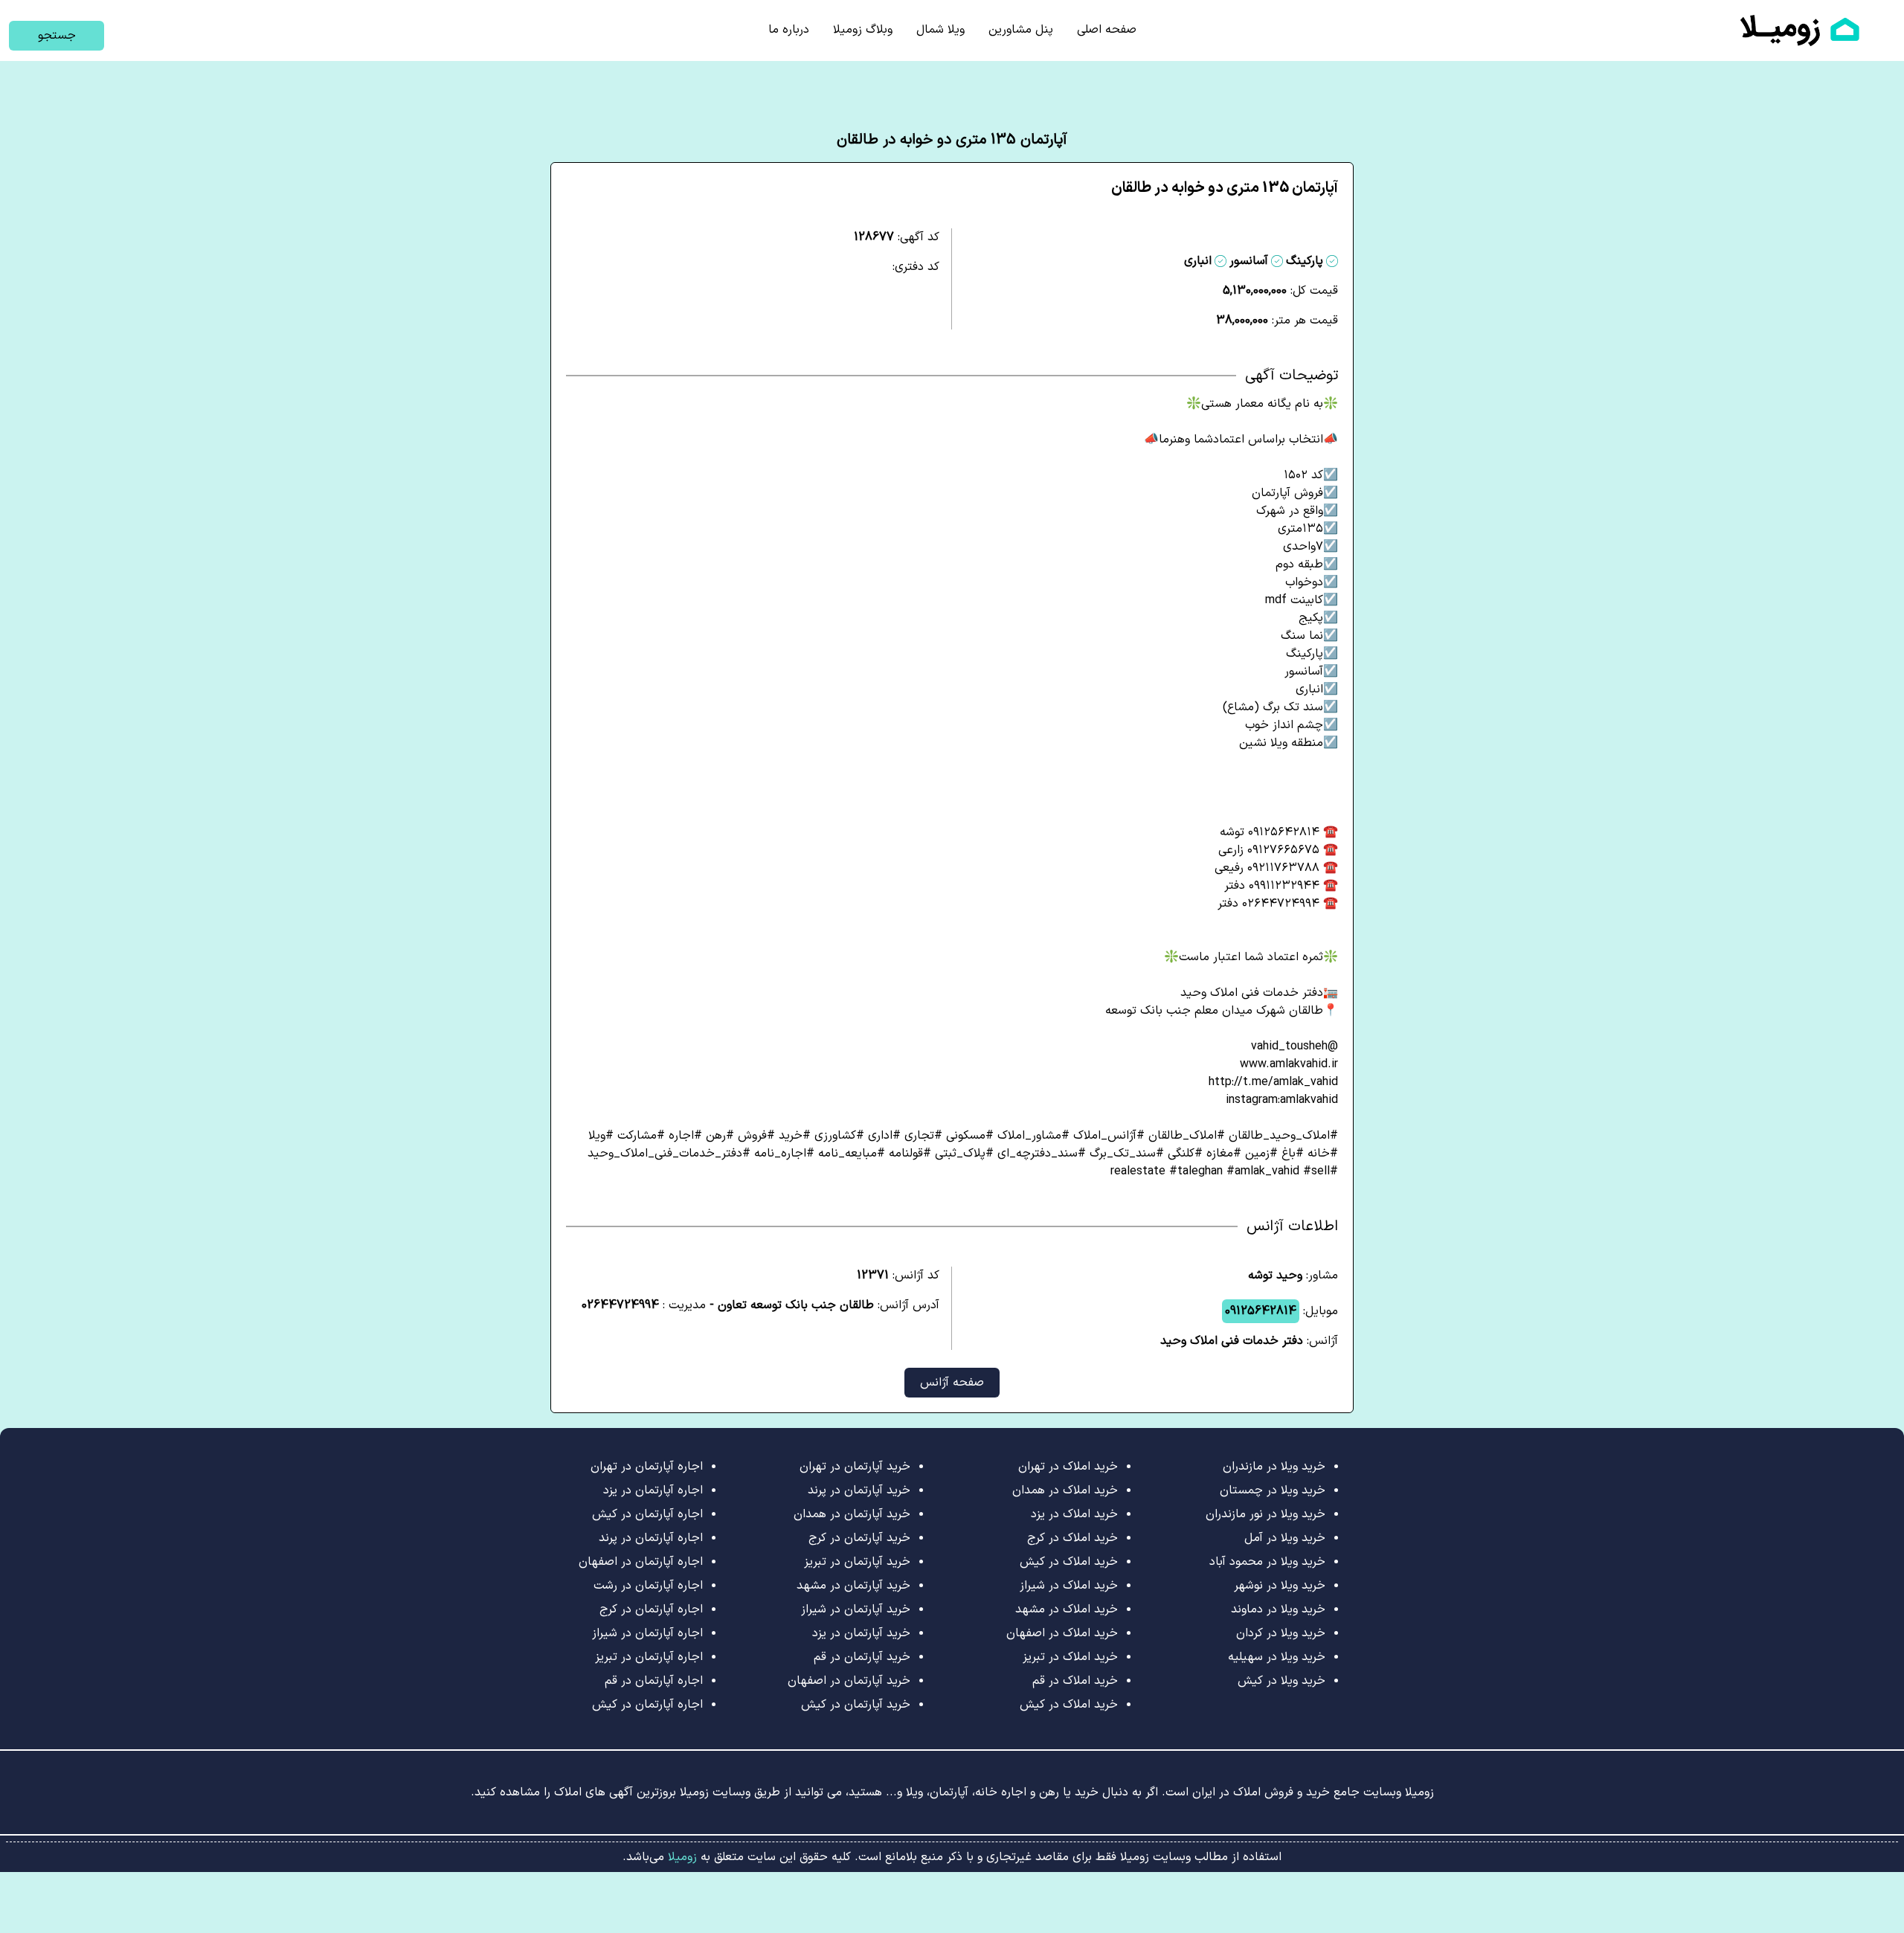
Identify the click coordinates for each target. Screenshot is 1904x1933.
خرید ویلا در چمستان (1273, 1490)
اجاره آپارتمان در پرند (651, 1538)
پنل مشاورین (1021, 30)
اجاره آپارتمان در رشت (648, 1586)
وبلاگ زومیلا (863, 30)
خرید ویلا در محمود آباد (1267, 1562)
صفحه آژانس (952, 1383)
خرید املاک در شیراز (1069, 1586)
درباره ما (789, 30)
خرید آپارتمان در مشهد (853, 1586)
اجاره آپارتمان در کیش (647, 1514)
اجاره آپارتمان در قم (654, 1681)
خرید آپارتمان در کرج (859, 1538)
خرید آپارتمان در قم (862, 1657)
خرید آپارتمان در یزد (861, 1633)
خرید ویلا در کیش (1281, 1681)
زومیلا (681, 1857)
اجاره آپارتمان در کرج (651, 1609)
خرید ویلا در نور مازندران (1265, 1514)
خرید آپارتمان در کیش (856, 1705)
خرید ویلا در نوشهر (1280, 1586)
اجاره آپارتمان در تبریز (649, 1657)
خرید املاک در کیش (1069, 1562)
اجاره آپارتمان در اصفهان (641, 1562)
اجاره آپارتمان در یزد (653, 1490)
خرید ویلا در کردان (1281, 1633)
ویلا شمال (940, 30)
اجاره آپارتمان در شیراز (647, 1633)
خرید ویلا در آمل (1285, 1538)
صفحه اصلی (1107, 30)
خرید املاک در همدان (1065, 1490)
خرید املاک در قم (1075, 1681)
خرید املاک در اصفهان (1062, 1633)
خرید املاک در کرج (1072, 1538)
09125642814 (1261, 1311)
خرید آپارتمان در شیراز (856, 1609)
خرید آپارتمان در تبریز (857, 1562)
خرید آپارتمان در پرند (859, 1490)
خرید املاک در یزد (1074, 1514)
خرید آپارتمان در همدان (852, 1514)
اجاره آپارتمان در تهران (647, 1467)
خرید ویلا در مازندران (1274, 1467)
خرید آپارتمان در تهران (855, 1467)
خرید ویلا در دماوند (1278, 1609)
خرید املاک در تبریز (1070, 1657)
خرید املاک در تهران (1068, 1467)
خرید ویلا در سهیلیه (1277, 1657)
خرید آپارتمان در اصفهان (849, 1681)
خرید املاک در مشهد (1067, 1609)
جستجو (57, 36)
